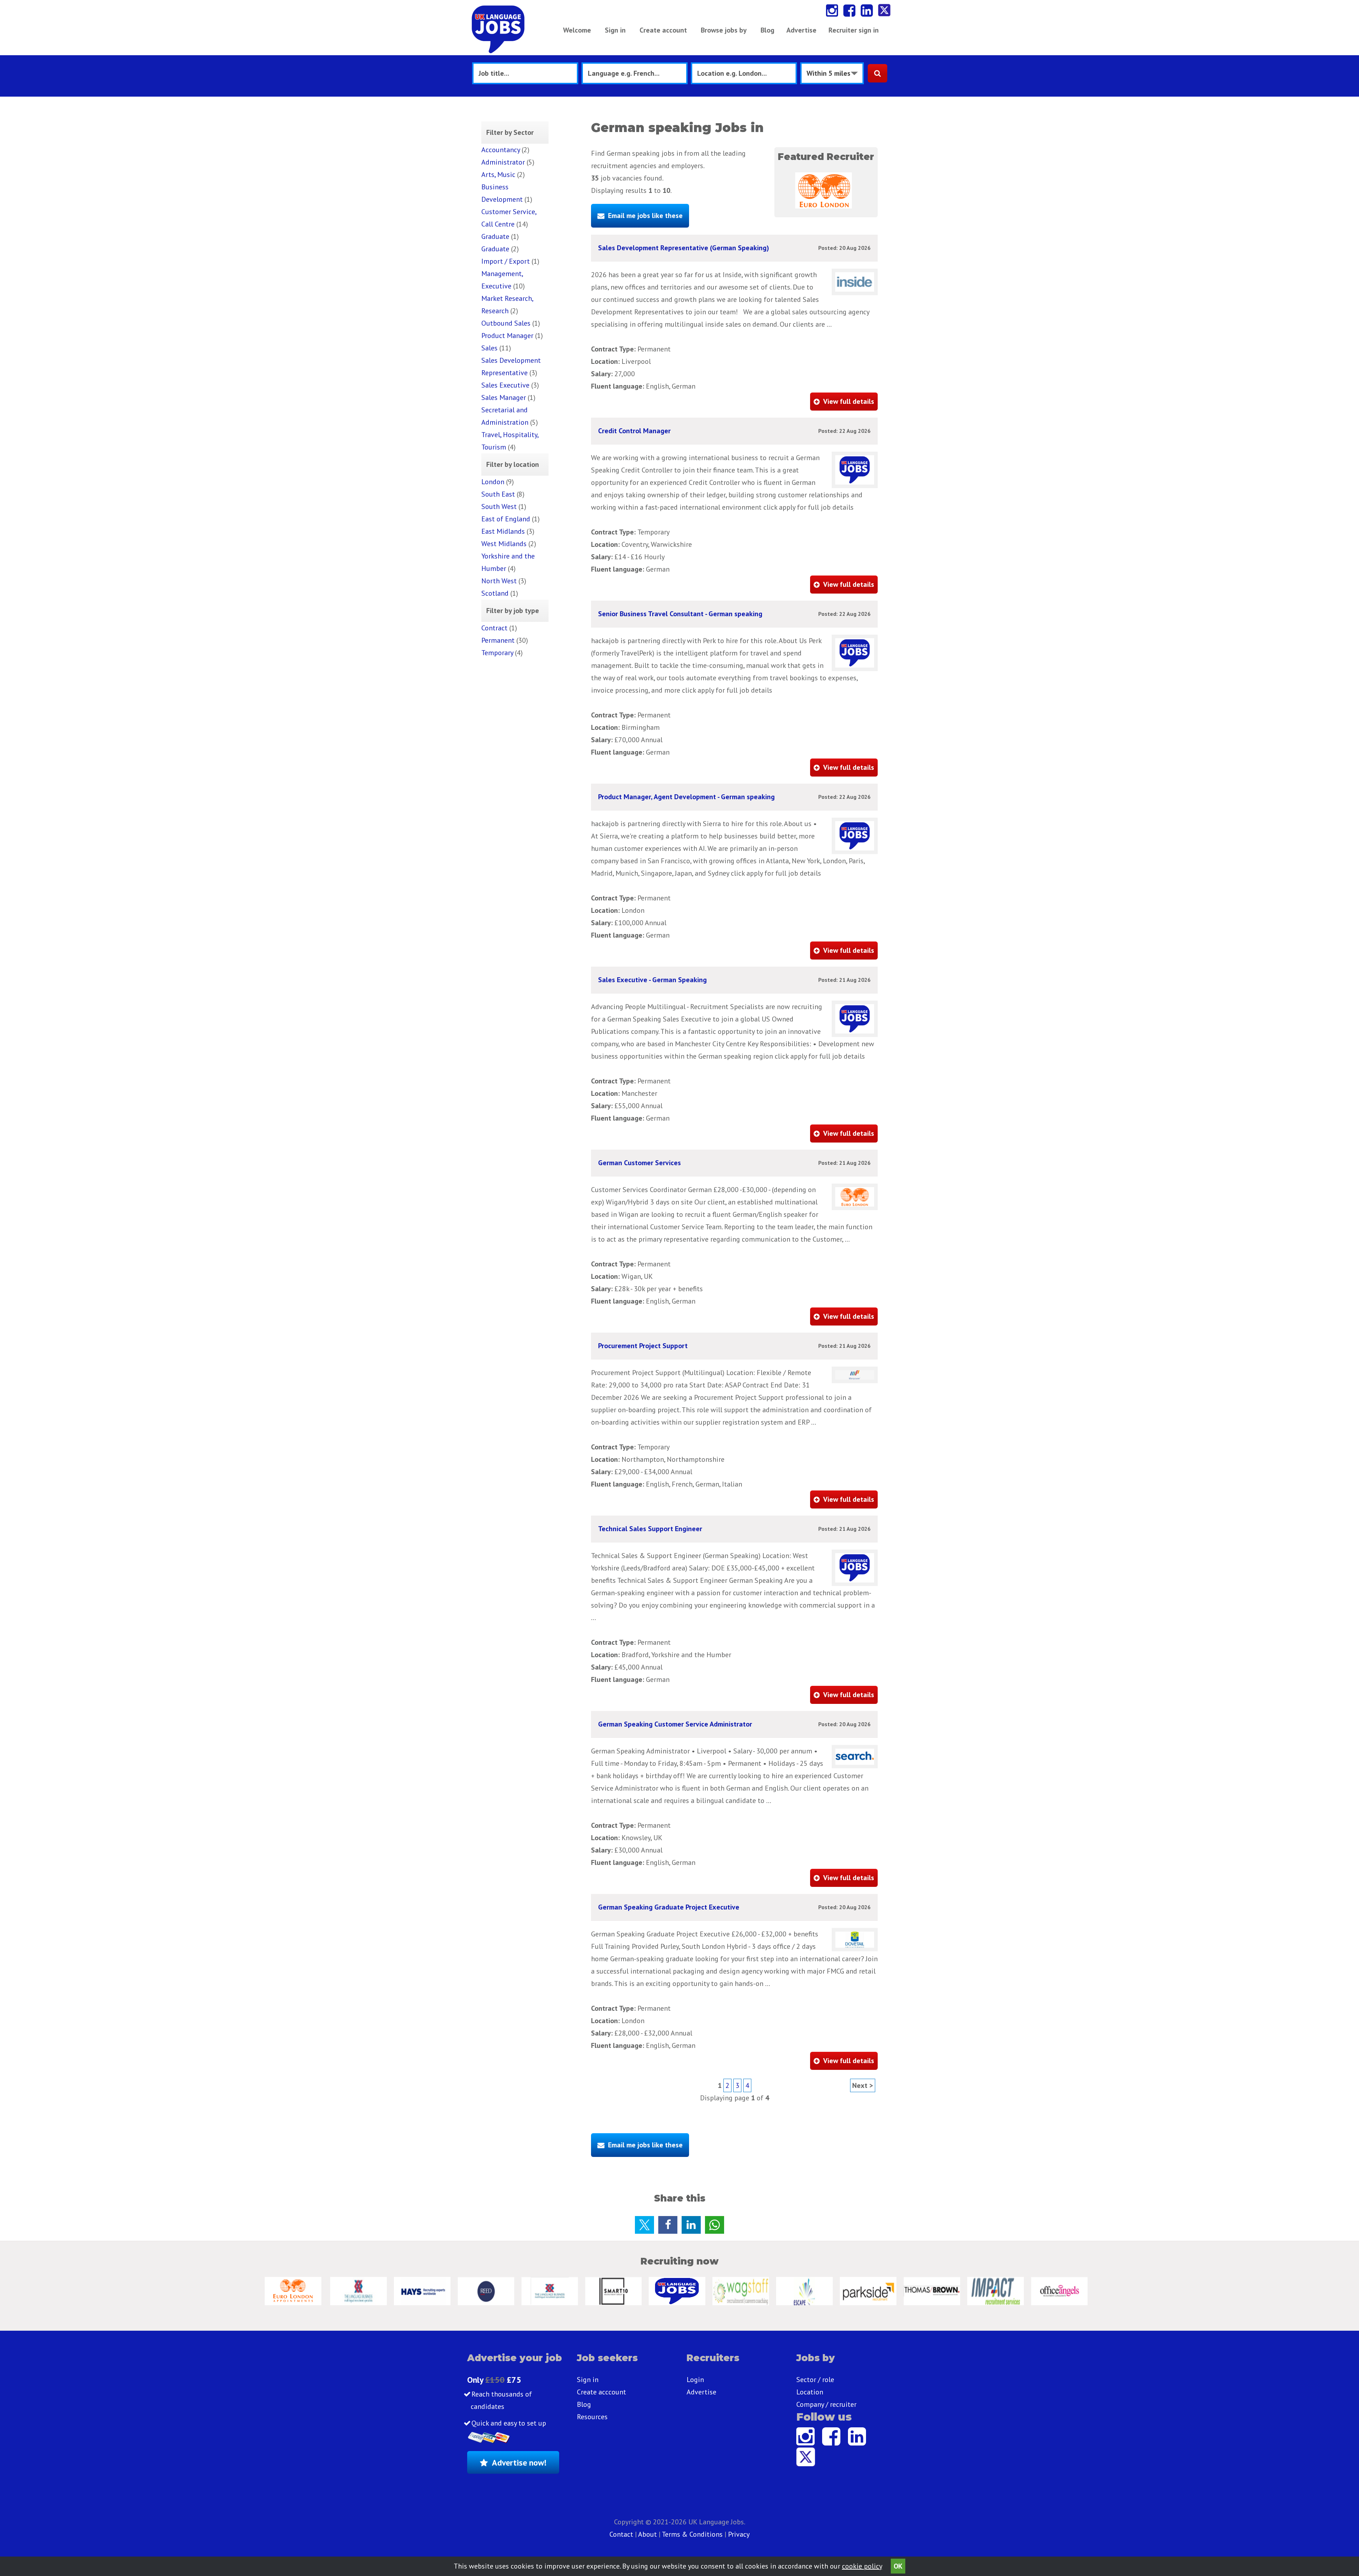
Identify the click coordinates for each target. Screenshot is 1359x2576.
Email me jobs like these (645, 216)
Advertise (801, 30)
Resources (592, 2417)
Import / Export (506, 261)
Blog (767, 30)
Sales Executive (505, 385)
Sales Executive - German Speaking (652, 980)
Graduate (495, 236)
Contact (622, 2534)
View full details (849, 401)
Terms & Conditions (692, 2534)
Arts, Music (498, 174)
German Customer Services (640, 1163)
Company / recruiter (826, 2404)
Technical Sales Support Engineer (650, 1529)
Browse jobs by (724, 30)
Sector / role (815, 2380)
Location (810, 2392)
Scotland (495, 593)
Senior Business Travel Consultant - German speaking (680, 614)
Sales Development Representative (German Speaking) (684, 248)
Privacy (739, 2534)
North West (499, 581)
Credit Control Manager (634, 431)
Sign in (615, 30)
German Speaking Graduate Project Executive (669, 1907)
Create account (663, 30)
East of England (506, 519)
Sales (489, 348)
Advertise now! (519, 2463)
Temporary (497, 653)
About (647, 2534)
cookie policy (862, 2566)
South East (498, 494)
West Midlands (504, 544)
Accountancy (501, 150)
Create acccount (601, 2392)
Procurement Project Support (643, 1346)
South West (499, 506)
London (493, 482)
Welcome (577, 30)
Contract (494, 628)
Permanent (498, 640)
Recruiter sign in (854, 30)
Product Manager (507, 336)
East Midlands (503, 531)
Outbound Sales (506, 323)
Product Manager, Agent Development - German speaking (686, 797)
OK (898, 2566)
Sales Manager (504, 397)
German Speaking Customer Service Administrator (675, 1724)
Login (695, 2380)
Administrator (503, 162)
